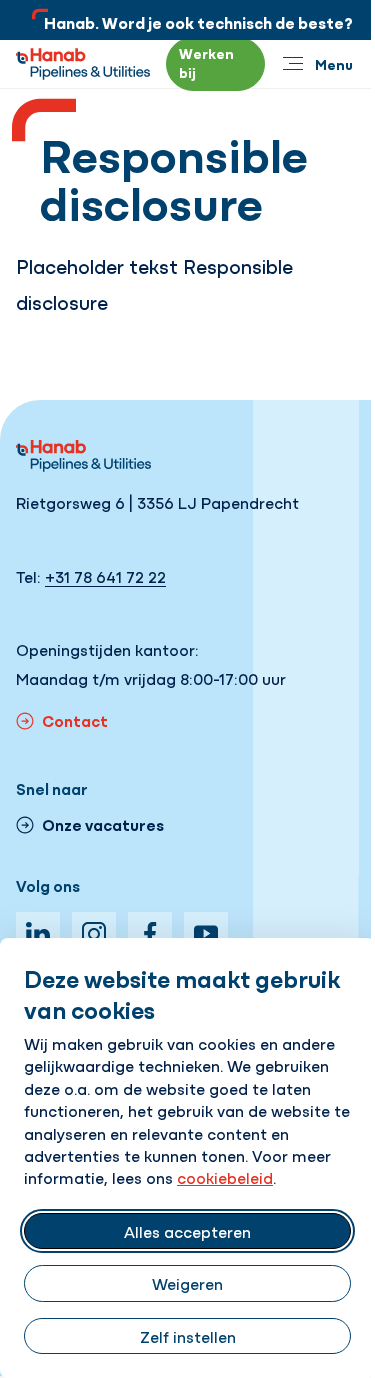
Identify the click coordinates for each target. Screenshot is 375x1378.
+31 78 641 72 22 (105, 576)
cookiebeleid (225, 1177)
